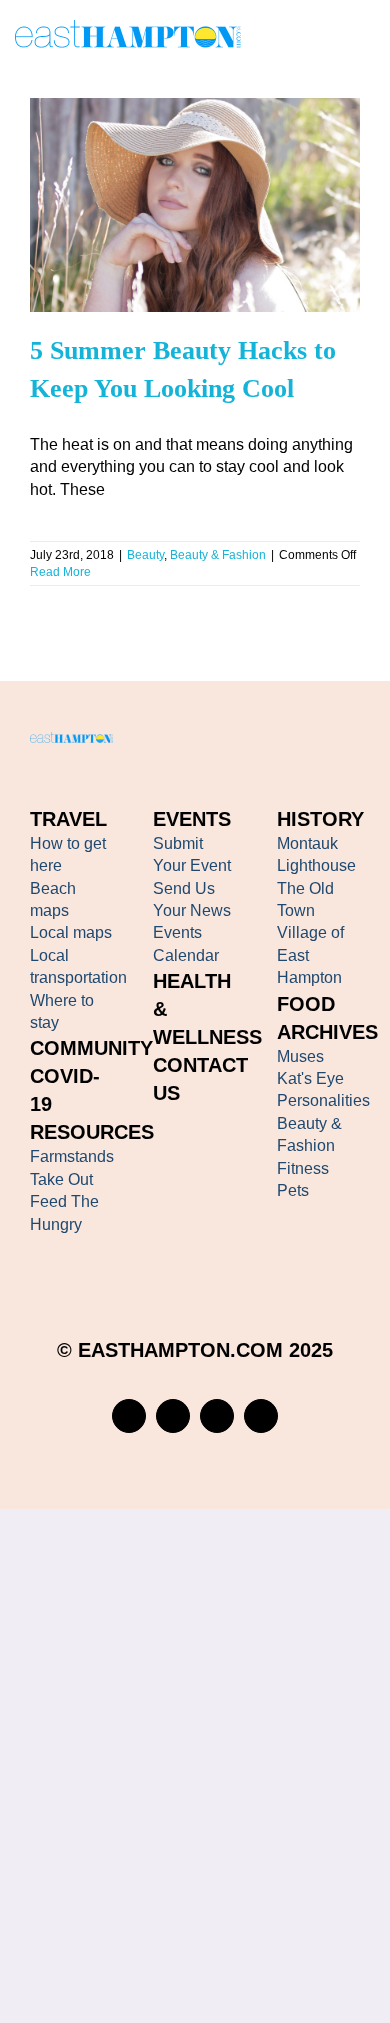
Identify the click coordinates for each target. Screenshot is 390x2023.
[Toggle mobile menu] (367, 37)
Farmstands (72, 1156)
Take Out (61, 1179)
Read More (60, 572)
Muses (300, 1056)
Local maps (71, 932)
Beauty (144, 256)
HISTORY (320, 819)
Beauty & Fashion (217, 256)
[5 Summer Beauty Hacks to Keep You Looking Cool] (195, 205)
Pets (293, 1190)
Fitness (303, 1168)
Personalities (323, 1100)
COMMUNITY (91, 1048)
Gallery (223, 165)
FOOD (306, 1004)
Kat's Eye (310, 1078)
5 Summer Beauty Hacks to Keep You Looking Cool (166, 165)
